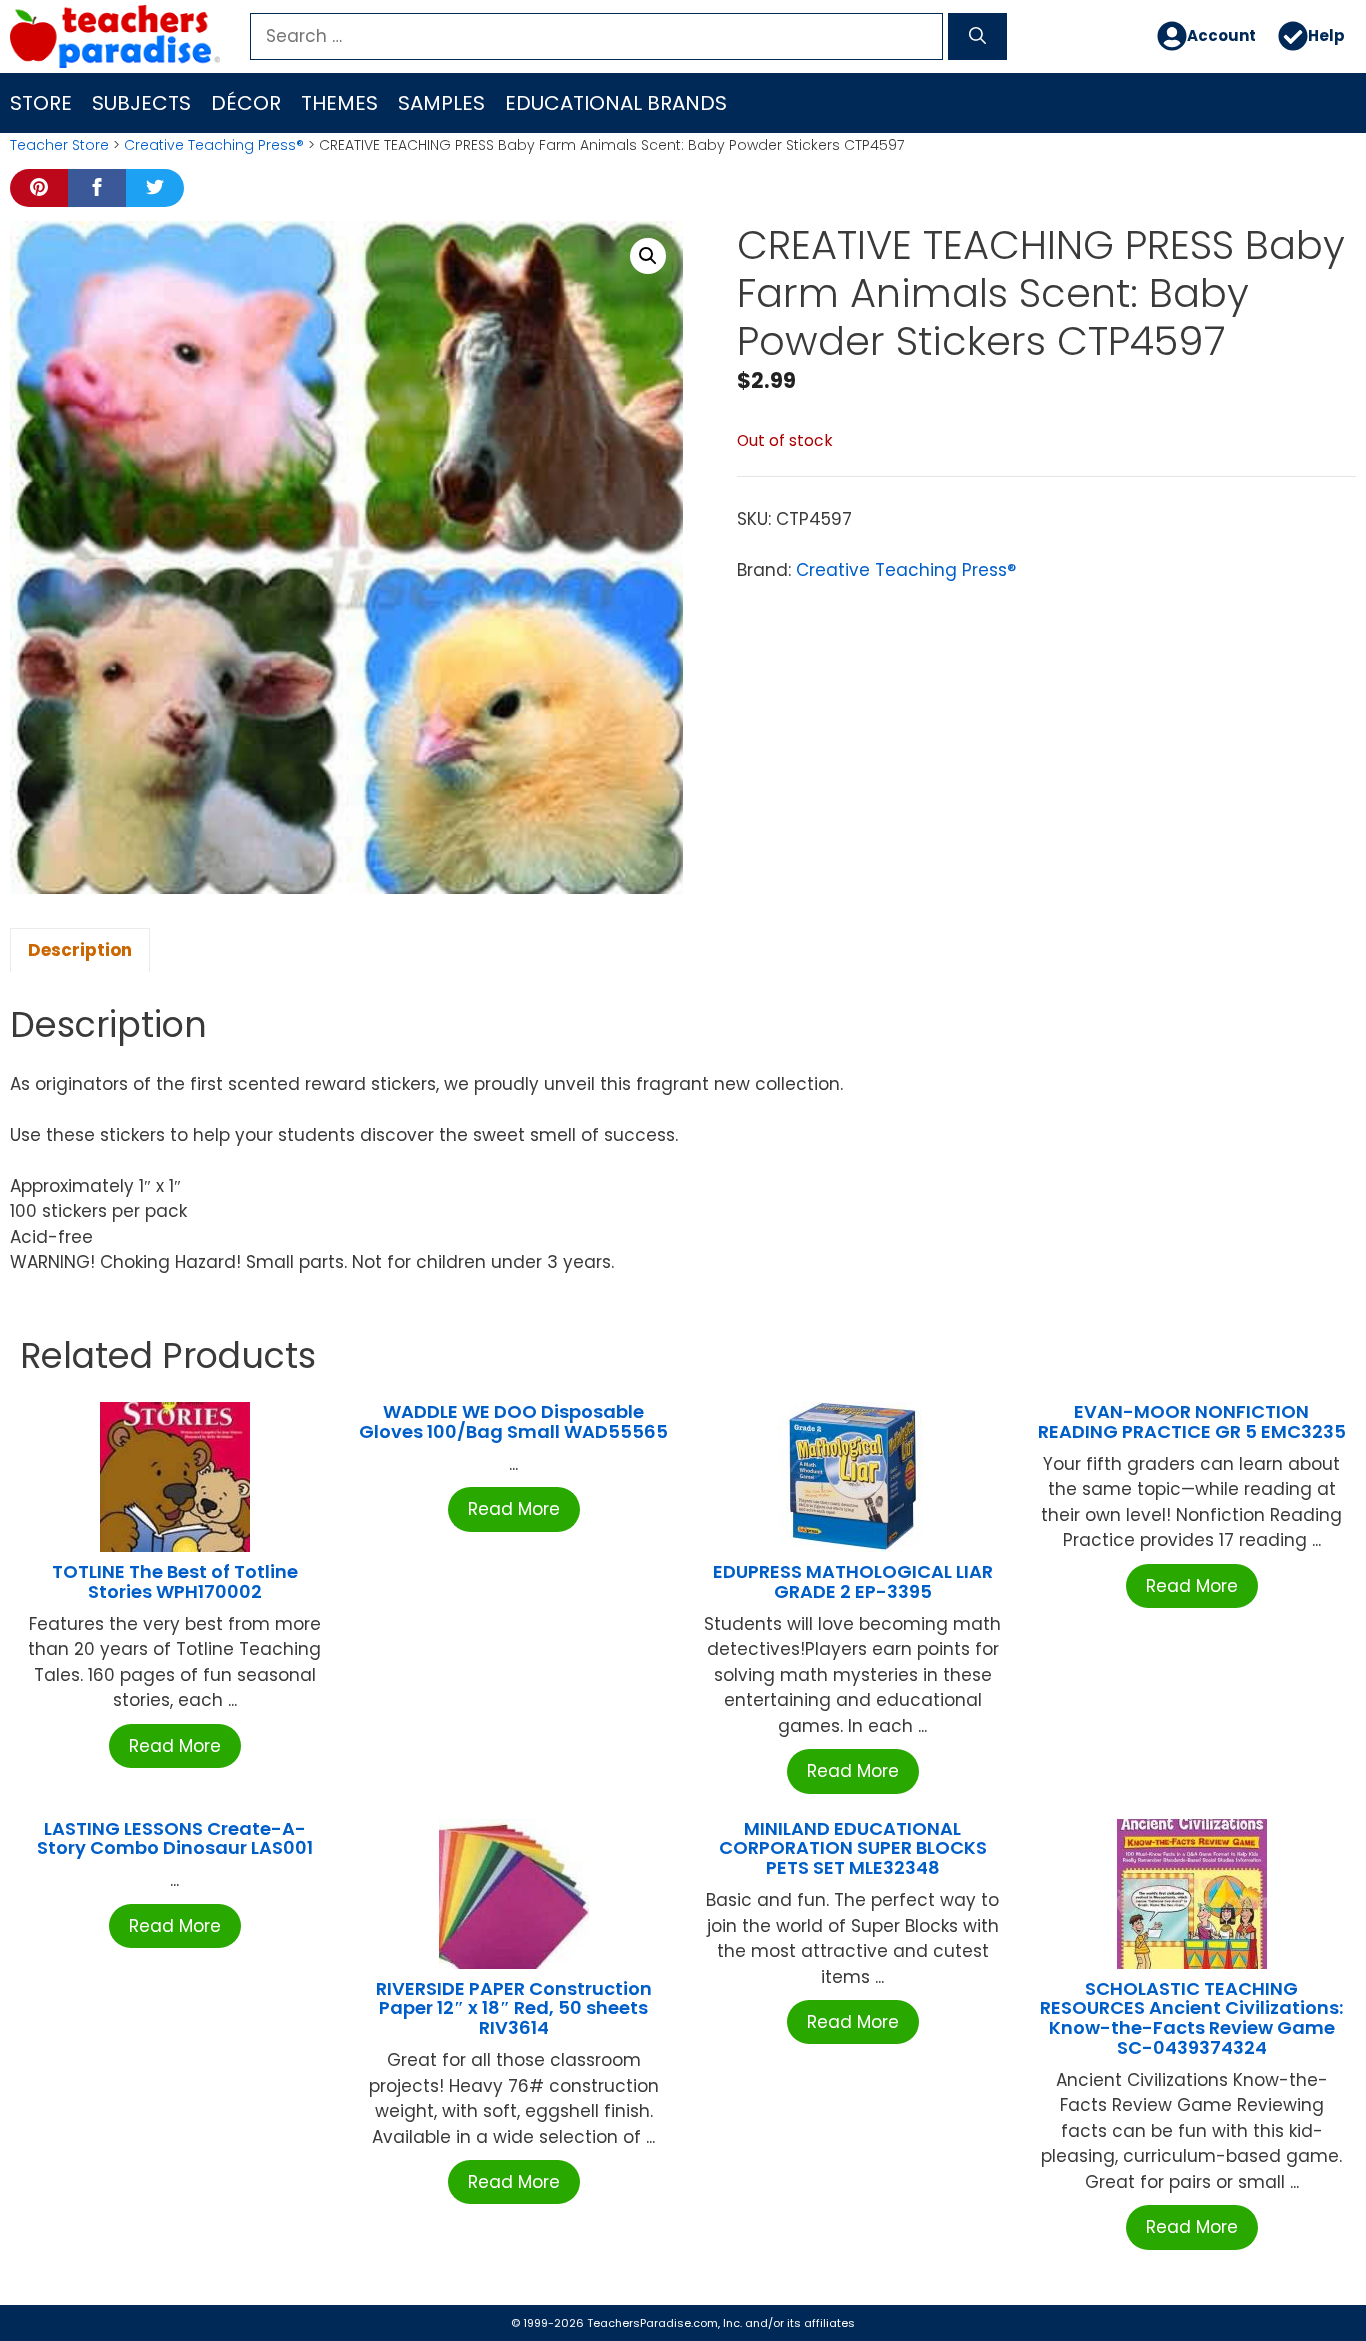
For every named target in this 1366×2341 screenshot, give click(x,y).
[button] (648, 256)
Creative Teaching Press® (214, 145)
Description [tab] (80, 950)
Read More (175, 1746)
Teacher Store (59, 145)
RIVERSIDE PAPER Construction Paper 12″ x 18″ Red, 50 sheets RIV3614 (514, 2008)
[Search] (977, 37)
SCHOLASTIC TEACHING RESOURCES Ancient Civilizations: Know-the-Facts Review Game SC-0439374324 (1191, 2018)
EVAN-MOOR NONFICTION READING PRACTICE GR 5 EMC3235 (1192, 1421)
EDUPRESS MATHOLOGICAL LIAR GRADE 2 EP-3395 (853, 1581)
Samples (441, 103)
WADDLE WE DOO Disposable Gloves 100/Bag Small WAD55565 (513, 1421)
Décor (246, 103)
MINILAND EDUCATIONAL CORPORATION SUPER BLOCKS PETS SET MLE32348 (853, 1848)
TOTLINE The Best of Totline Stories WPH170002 (175, 1581)
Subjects (141, 103)
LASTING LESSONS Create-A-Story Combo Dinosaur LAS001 (175, 1838)
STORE (41, 103)
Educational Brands (616, 103)
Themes (339, 103)
